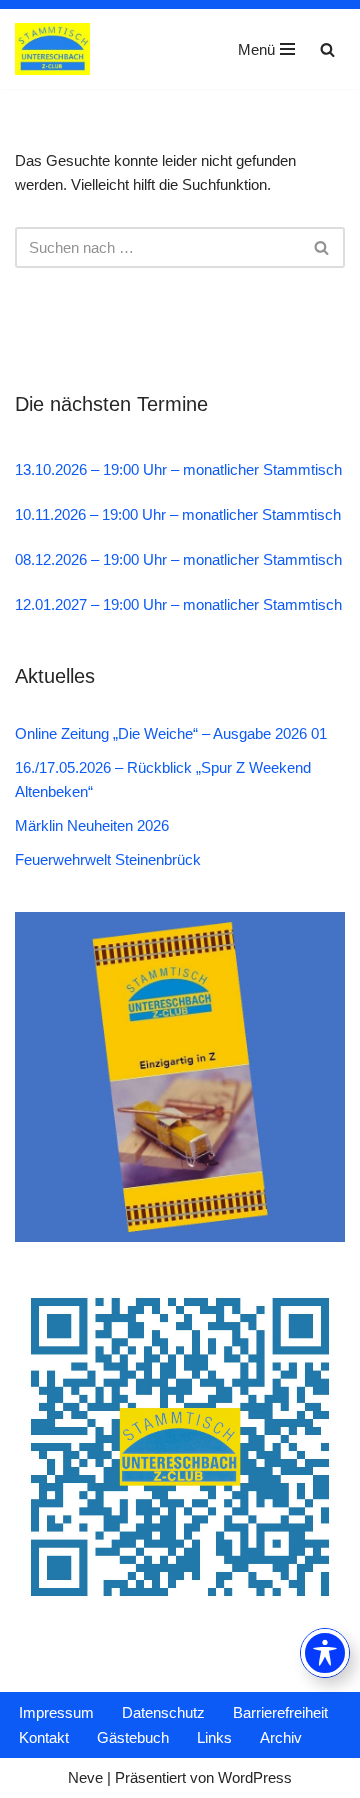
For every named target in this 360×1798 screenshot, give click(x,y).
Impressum (56, 1712)
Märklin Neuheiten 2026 (92, 825)
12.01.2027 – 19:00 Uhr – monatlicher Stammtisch (178, 604)
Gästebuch (133, 1737)
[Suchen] (327, 49)
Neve (85, 1777)
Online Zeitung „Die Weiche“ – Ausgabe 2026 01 (171, 733)
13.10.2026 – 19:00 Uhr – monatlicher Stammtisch (178, 469)
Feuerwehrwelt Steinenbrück (108, 859)
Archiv (281, 1737)
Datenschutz (163, 1712)
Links (214, 1737)
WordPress (255, 1777)
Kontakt (44, 1737)
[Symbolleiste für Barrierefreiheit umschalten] (325, 1653)
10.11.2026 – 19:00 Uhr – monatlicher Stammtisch (178, 514)
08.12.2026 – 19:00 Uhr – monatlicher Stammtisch (178, 559)
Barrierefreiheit (280, 1712)
